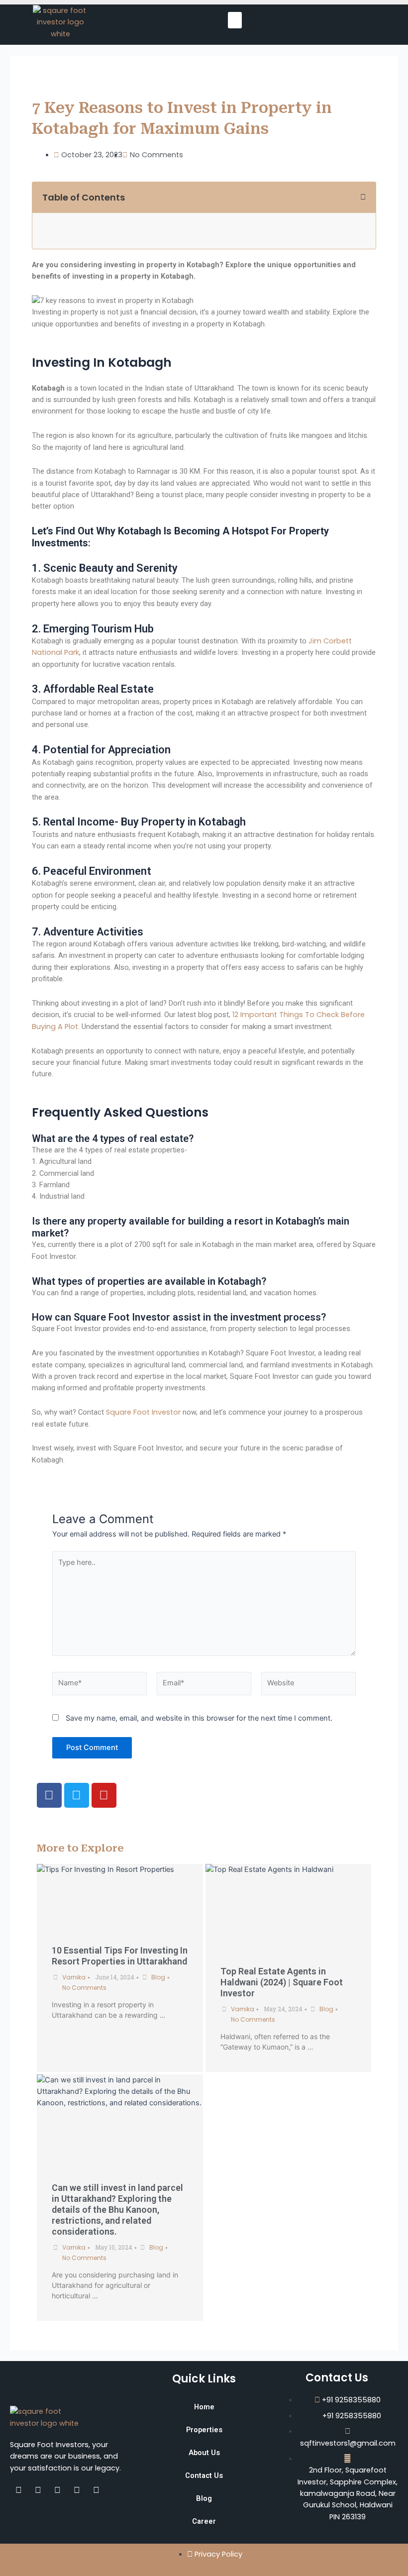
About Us (204, 2453)
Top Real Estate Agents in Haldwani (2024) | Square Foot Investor (282, 1982)
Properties (204, 2430)
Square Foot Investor (143, 1412)
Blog (158, 1977)
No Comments (84, 1988)
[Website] (308, 1685)
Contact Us (204, 2475)
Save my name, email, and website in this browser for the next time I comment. (199, 1718)
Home (204, 2407)
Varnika (74, 1977)
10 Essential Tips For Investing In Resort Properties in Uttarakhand (120, 1956)
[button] (235, 20)
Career (204, 2521)
